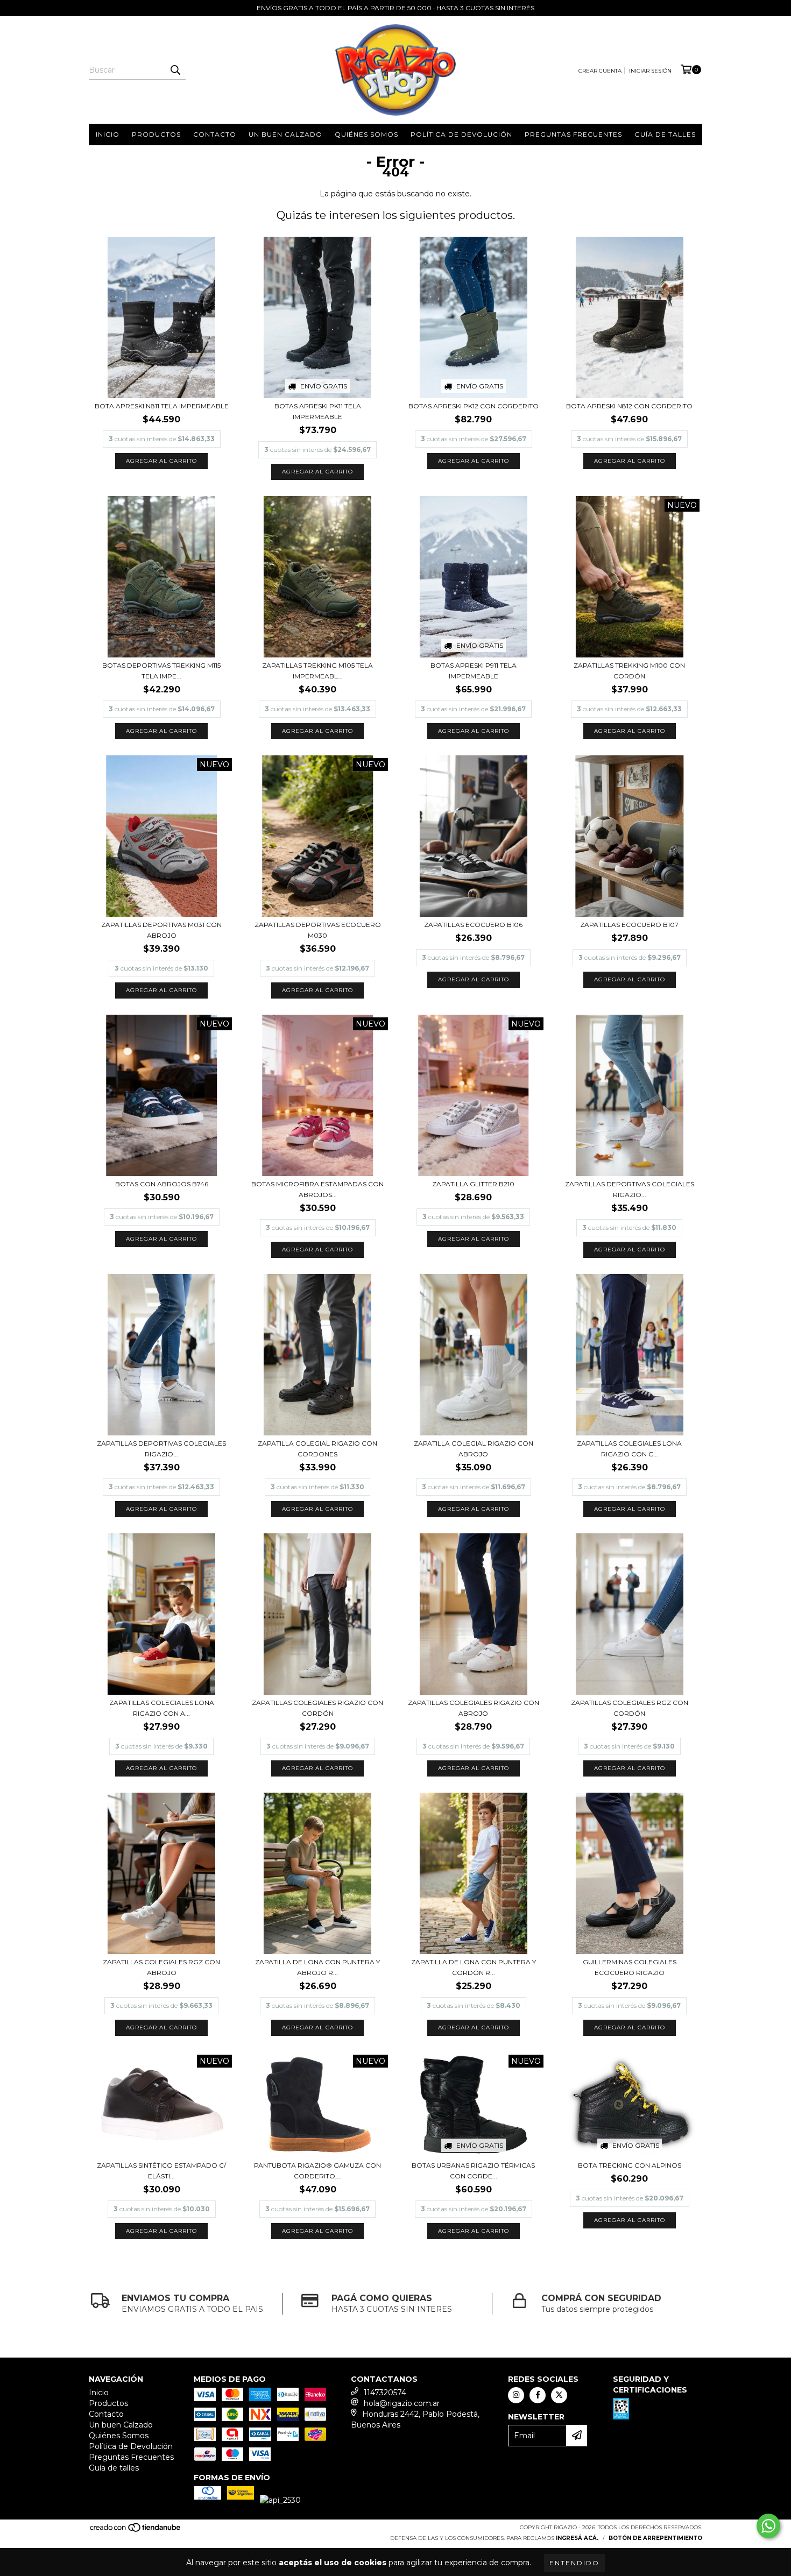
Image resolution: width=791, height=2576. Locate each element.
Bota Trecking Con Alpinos (630, 2165)
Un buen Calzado (285, 134)
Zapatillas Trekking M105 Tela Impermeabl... (317, 671)
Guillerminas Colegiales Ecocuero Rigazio (630, 1967)
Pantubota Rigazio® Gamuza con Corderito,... (317, 2171)
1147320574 (385, 2393)
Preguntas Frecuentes (573, 134)
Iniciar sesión (650, 71)
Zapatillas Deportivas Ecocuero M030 (318, 930)
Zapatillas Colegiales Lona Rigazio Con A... (162, 1708)
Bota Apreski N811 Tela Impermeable (162, 406)
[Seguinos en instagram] (516, 2395)
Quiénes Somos (366, 134)
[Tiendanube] (136, 2531)
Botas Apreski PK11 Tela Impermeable (318, 411)
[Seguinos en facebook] (538, 2395)
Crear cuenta (600, 71)
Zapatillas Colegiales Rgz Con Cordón (630, 1708)
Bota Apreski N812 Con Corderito (629, 406)
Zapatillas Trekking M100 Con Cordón (629, 671)
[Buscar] (175, 70)
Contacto (215, 134)
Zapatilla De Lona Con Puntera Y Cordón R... (474, 1967)
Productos (156, 134)
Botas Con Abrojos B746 (162, 1184)
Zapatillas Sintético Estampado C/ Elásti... (161, 2171)
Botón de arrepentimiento (655, 2538)
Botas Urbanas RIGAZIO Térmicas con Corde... (473, 2171)
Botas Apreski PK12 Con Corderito (474, 406)
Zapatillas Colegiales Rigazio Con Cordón (317, 1708)
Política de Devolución (461, 134)
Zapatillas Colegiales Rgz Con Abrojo (161, 1967)
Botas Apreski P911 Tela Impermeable (474, 671)
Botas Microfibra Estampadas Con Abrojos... (317, 1189)
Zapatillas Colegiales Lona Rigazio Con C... (629, 1449)
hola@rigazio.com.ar (402, 2403)
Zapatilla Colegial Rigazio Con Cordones (317, 1449)
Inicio (108, 134)
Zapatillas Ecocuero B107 (629, 925)
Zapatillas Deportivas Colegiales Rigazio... (630, 1189)
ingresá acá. (577, 2538)
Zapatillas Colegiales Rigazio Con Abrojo (474, 1708)
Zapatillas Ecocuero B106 (473, 925)
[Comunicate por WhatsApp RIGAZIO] (768, 2526)
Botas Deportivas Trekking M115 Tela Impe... (161, 671)
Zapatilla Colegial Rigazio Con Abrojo (474, 1449)
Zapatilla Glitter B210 (473, 1184)
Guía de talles (665, 134)
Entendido (574, 2563)
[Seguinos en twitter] (559, 2395)
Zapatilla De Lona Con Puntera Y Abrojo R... (317, 1967)
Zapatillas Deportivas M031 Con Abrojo (161, 930)
